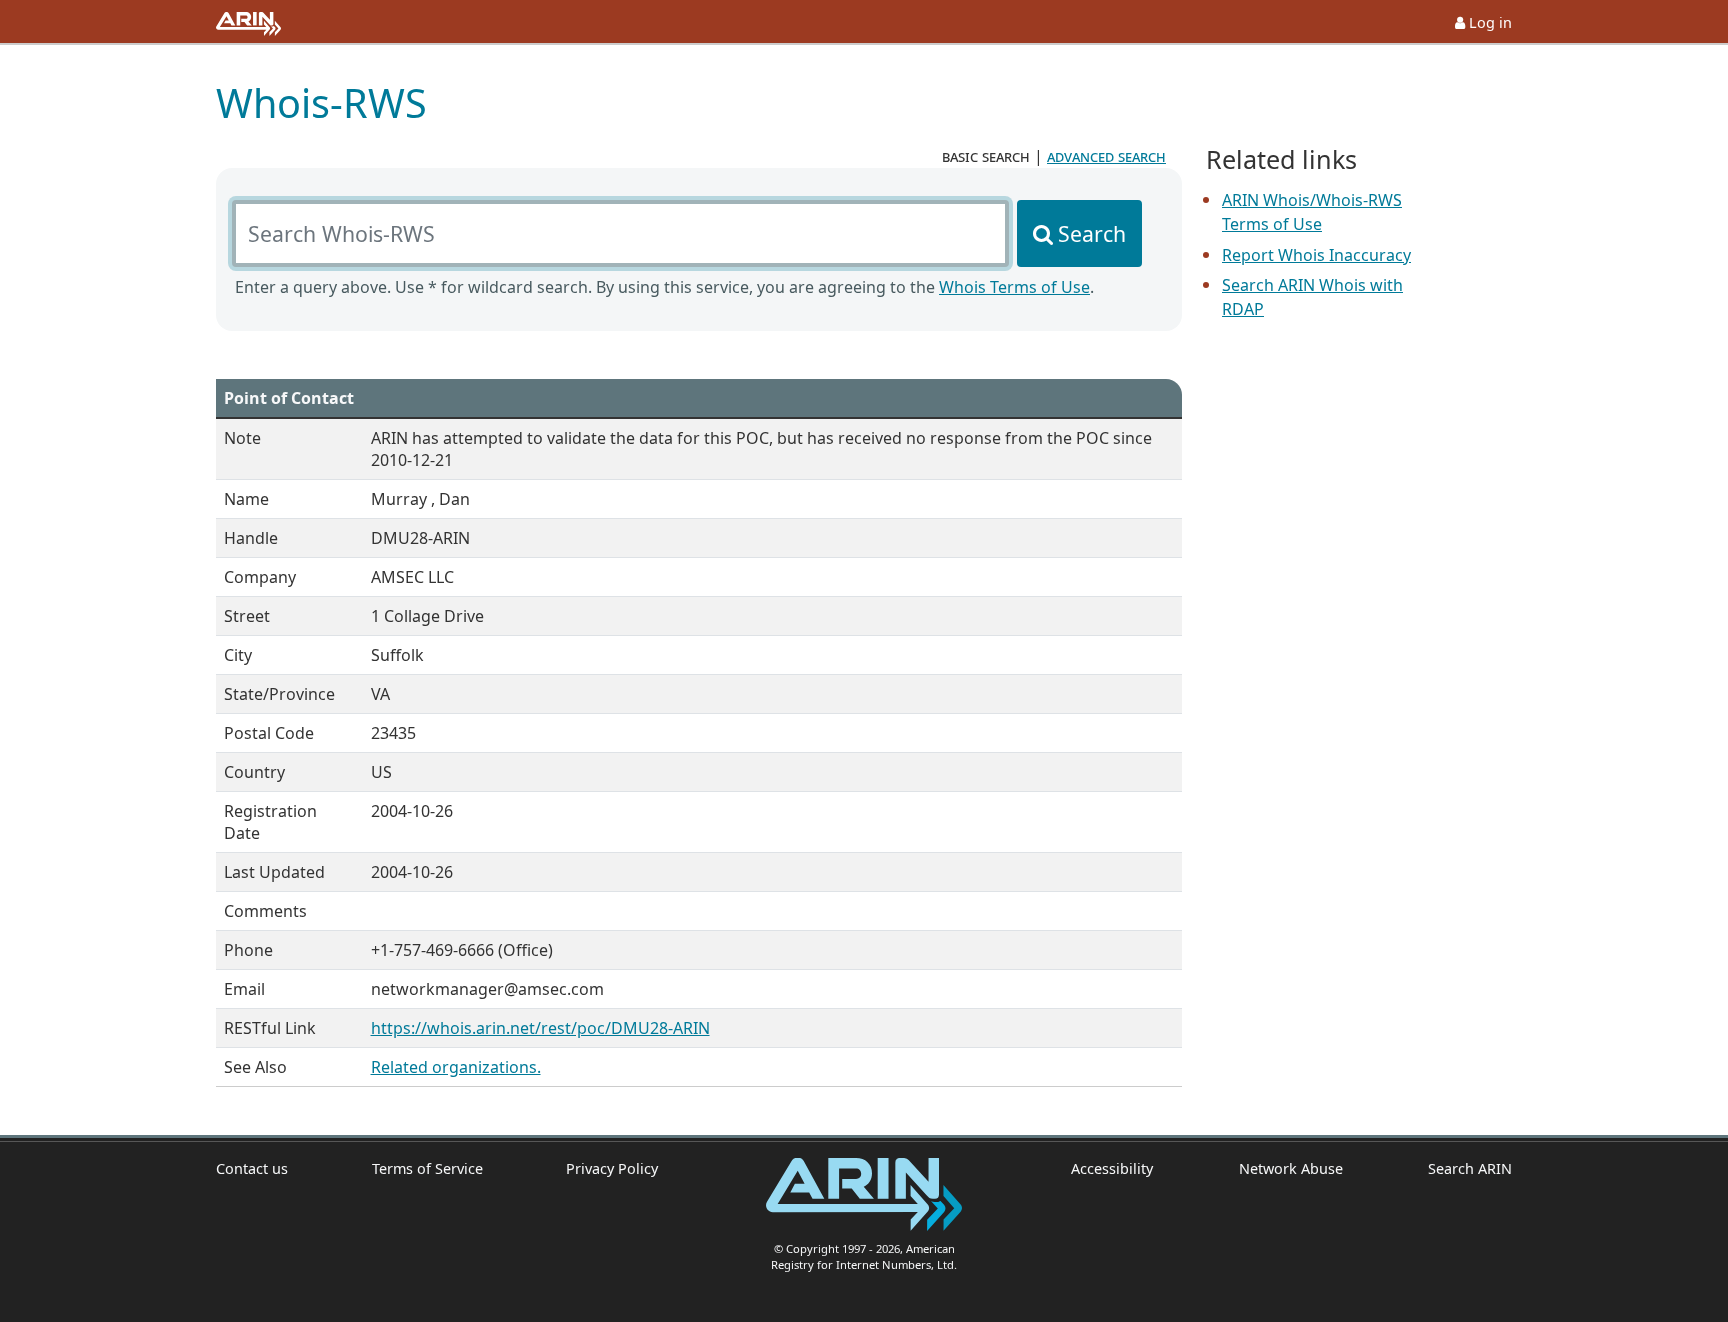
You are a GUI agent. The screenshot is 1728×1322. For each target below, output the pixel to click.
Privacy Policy (612, 1168)
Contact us (252, 1168)
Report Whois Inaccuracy (1316, 255)
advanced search (1106, 156)
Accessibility (1112, 1168)
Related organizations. (456, 1067)
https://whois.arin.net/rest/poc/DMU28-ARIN (540, 1028)
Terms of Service (427, 1168)
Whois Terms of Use (1014, 287)
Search (1092, 233)
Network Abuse (1290, 1168)
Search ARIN (1470, 1168)
